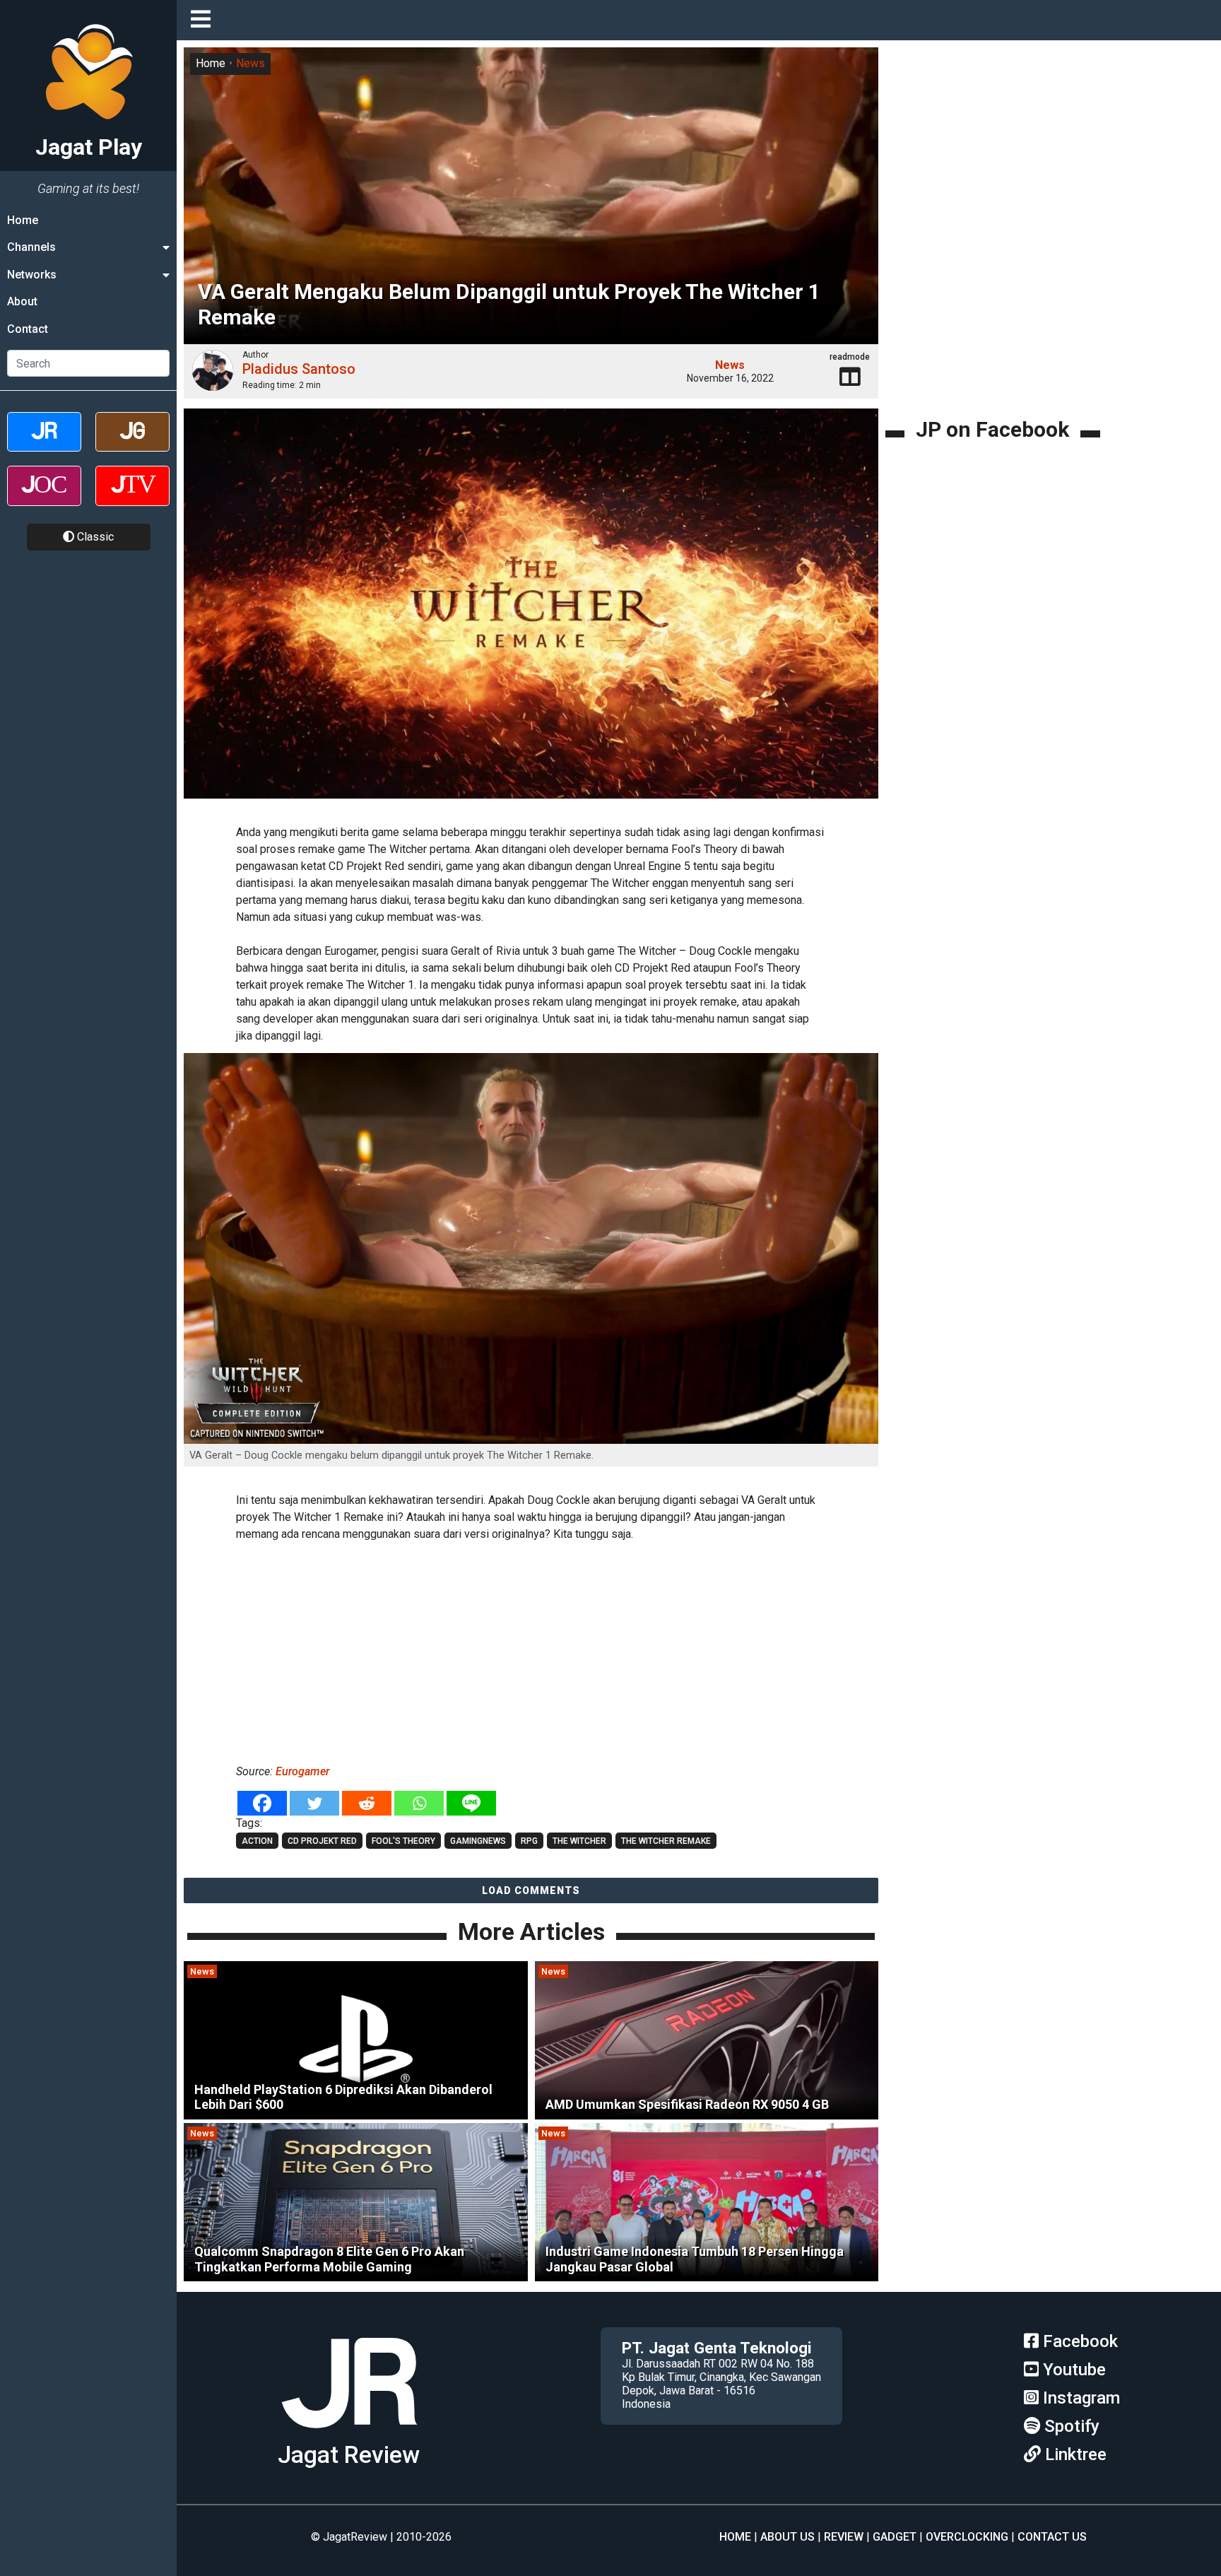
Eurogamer (302, 1771)
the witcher (579, 1841)
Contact (28, 329)
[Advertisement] (531, 1650)
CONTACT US (1052, 2537)
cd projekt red (322, 1841)
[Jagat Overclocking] (44, 498)
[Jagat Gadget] (132, 444)
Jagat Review (349, 2455)
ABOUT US (788, 2537)
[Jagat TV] (132, 498)
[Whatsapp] (419, 1803)
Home (23, 220)
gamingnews (478, 1841)
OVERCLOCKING (967, 2537)
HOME (735, 2537)
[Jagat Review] (44, 444)
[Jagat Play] (349, 2434)
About (22, 301)
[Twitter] (314, 1803)
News (250, 63)
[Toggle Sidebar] (204, 20)
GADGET (895, 2537)
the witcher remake (666, 1841)
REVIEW (844, 2537)
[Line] (471, 1803)
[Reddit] (367, 1803)
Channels (31, 247)
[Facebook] (262, 1803)
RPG (529, 1841)
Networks (32, 275)
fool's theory (403, 1841)
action (257, 1841)
